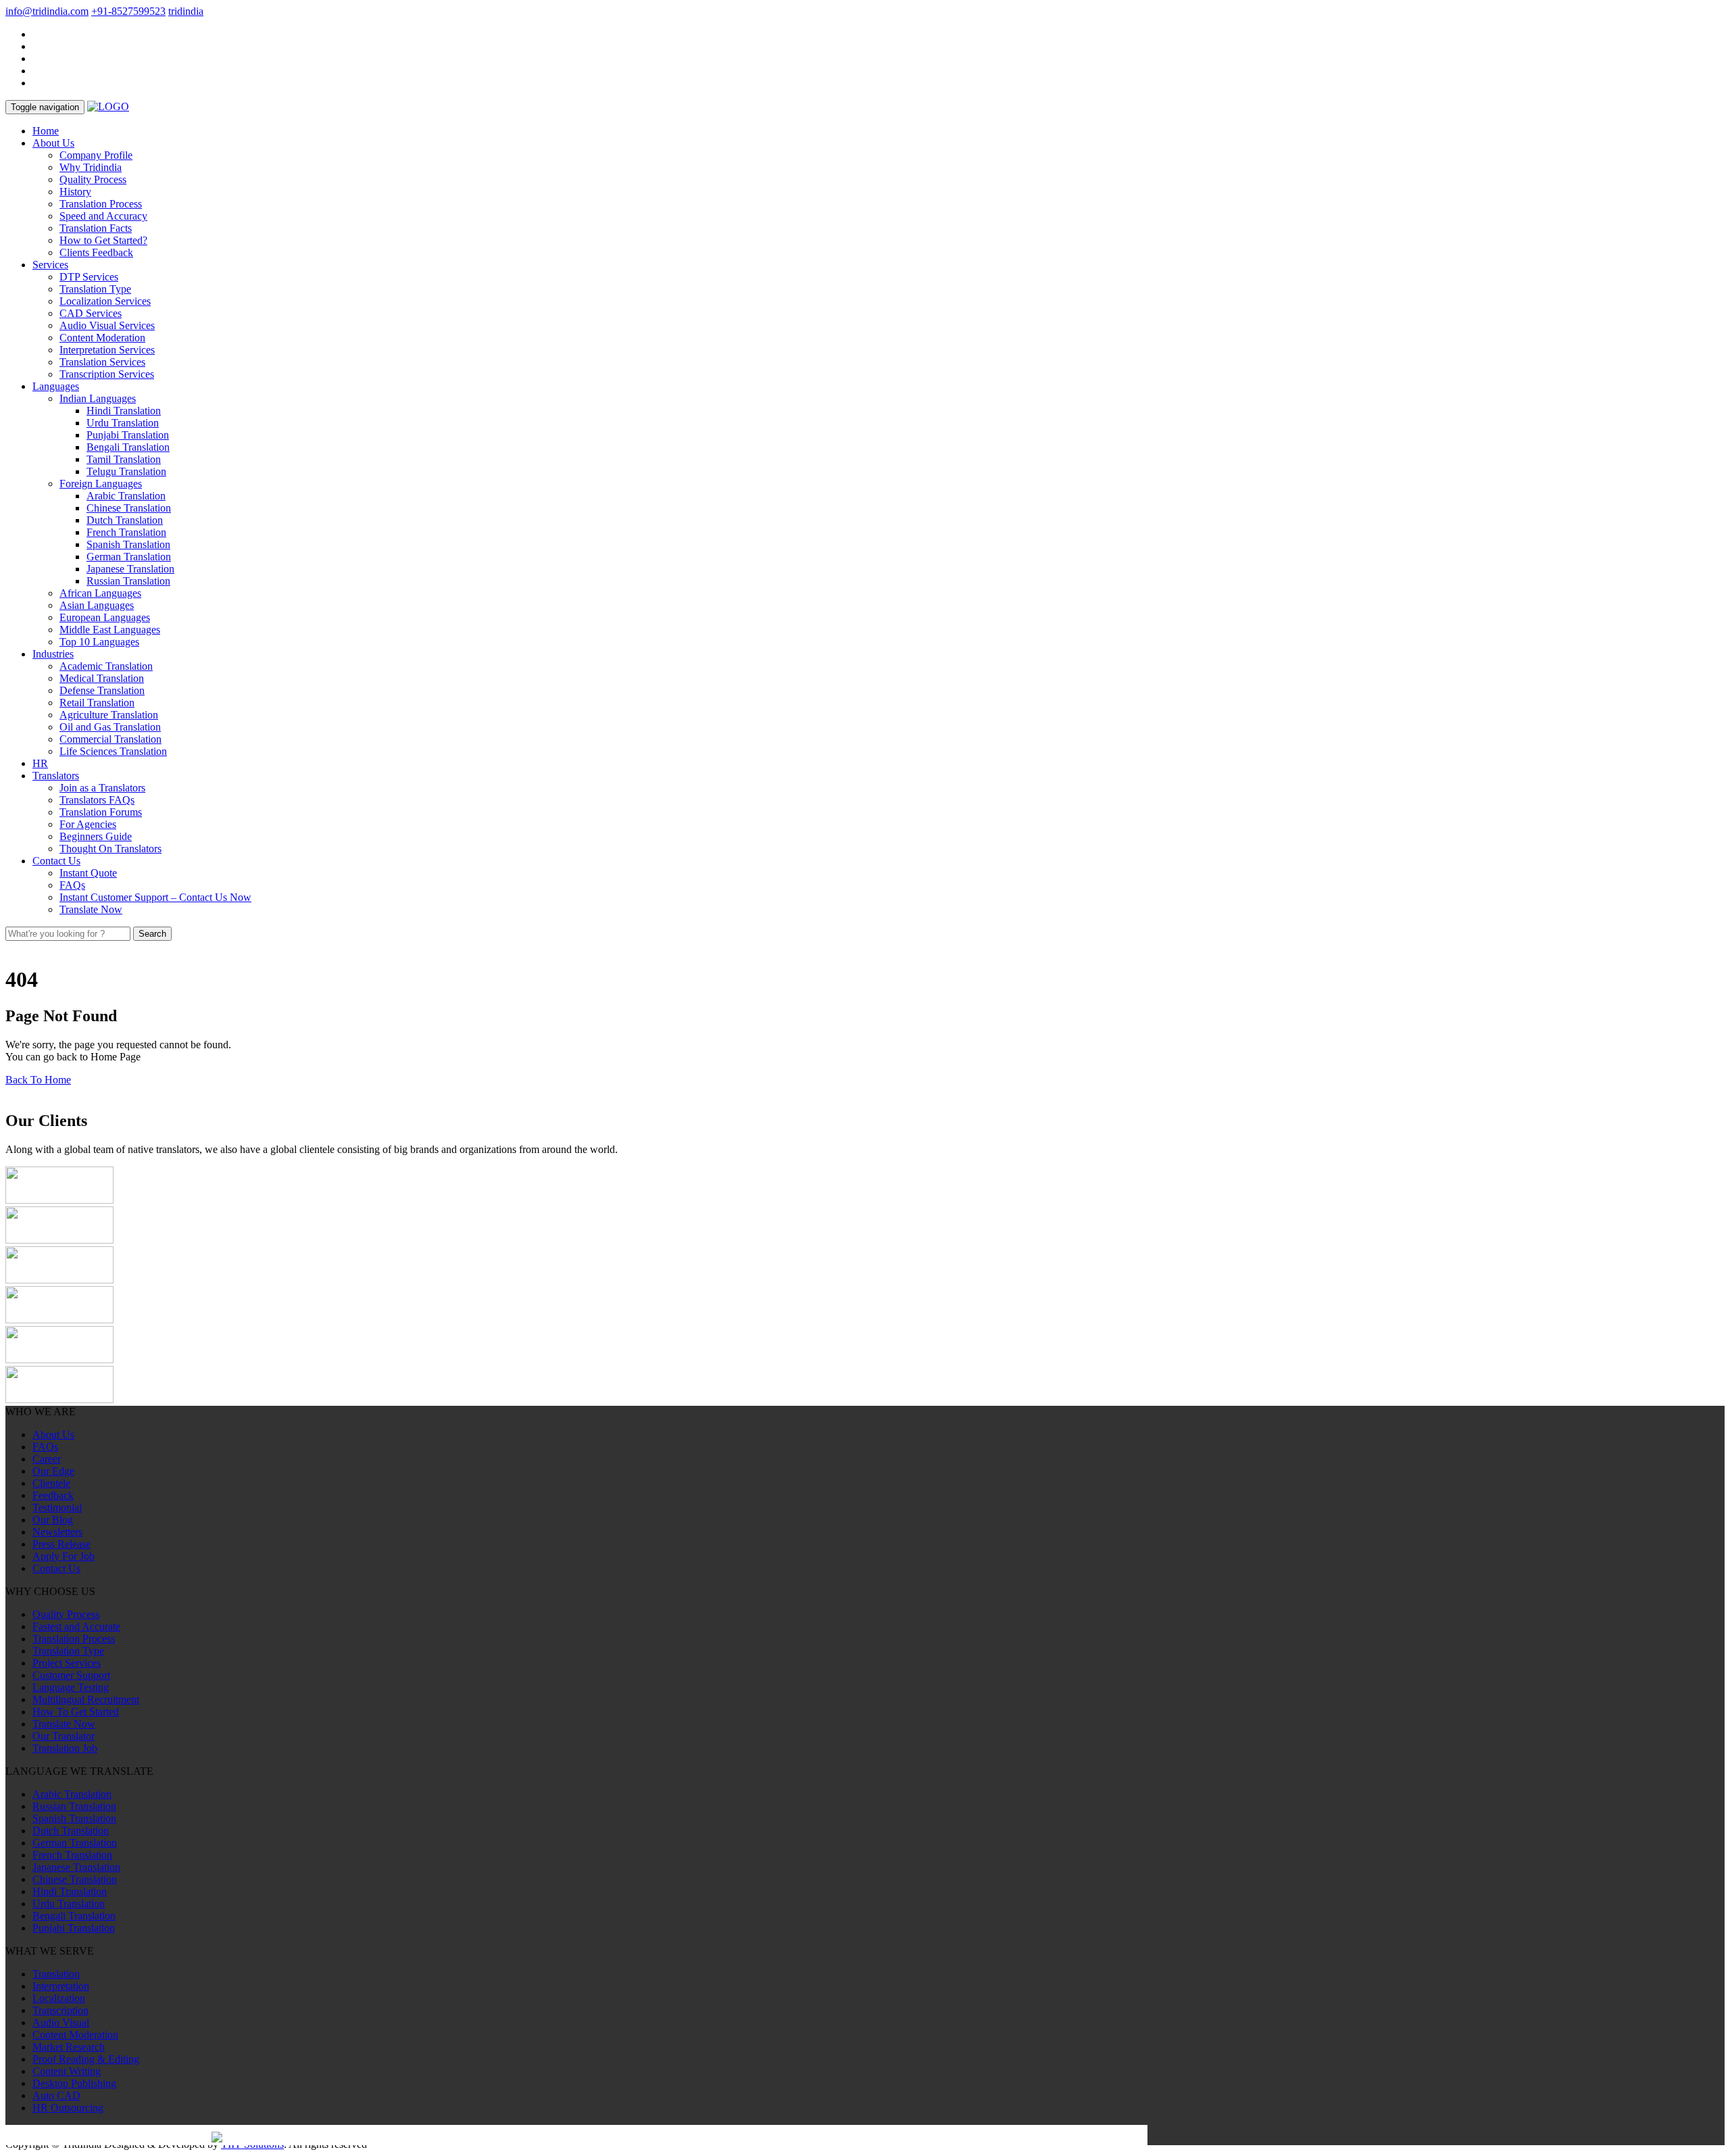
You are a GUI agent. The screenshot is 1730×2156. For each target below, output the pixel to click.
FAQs (72, 885)
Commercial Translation (110, 739)
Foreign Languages (101, 484)
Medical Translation (102, 678)
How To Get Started (76, 1712)
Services (50, 265)
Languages (56, 386)
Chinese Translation (129, 508)
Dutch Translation (125, 520)
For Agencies (88, 824)
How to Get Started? (103, 240)
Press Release (61, 1544)
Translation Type (95, 289)
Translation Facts (96, 228)
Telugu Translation (126, 471)
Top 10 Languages (99, 642)
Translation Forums (101, 812)
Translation (56, 1974)
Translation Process (101, 204)
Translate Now (91, 909)
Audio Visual (61, 2023)
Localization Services (105, 301)
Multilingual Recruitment (86, 1699)
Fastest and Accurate (76, 1626)
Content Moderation (102, 338)
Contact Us (56, 861)
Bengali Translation (128, 447)
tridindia (186, 11)
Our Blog (53, 1520)
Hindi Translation (124, 411)
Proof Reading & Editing (86, 2059)
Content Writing (67, 2071)
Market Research (69, 2047)
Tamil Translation (124, 459)
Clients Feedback (96, 252)
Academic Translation (106, 666)
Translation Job (65, 1748)
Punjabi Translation (128, 435)
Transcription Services (107, 374)
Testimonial (57, 1508)
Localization (59, 1998)
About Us (53, 143)
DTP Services (89, 277)
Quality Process (93, 179)
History (75, 192)
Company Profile (96, 155)
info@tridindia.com (47, 11)
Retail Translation (97, 703)
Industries (53, 654)
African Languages (100, 593)
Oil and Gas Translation (110, 727)
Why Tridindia (91, 167)
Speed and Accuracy (103, 216)
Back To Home (38, 1080)
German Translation (129, 557)
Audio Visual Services (107, 325)
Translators (56, 776)
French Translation (126, 532)
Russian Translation (128, 581)
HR (40, 763)
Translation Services (102, 362)
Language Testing (71, 1687)
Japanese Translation (130, 569)
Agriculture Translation (109, 715)
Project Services (67, 1663)
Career (47, 1459)
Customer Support (71, 1675)
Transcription (60, 2010)
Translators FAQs (97, 800)
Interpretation (61, 1986)
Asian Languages (97, 605)
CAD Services (91, 313)
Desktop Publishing (74, 2083)
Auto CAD (56, 2096)
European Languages (105, 617)
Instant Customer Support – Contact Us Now (155, 897)
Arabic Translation (126, 496)
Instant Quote (88, 873)
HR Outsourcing (68, 2108)
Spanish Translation (128, 544)
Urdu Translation (123, 423)
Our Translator (64, 1736)
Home (46, 131)
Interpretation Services (107, 350)
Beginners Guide (96, 836)
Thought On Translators (110, 849)
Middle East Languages (110, 630)
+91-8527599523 (128, 11)
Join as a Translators (102, 788)
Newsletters (57, 1532)
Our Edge (53, 1471)
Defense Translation (102, 690)
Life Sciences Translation (113, 751)
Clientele (51, 1483)
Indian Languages (98, 398)
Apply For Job (64, 1556)
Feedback (53, 1495)
